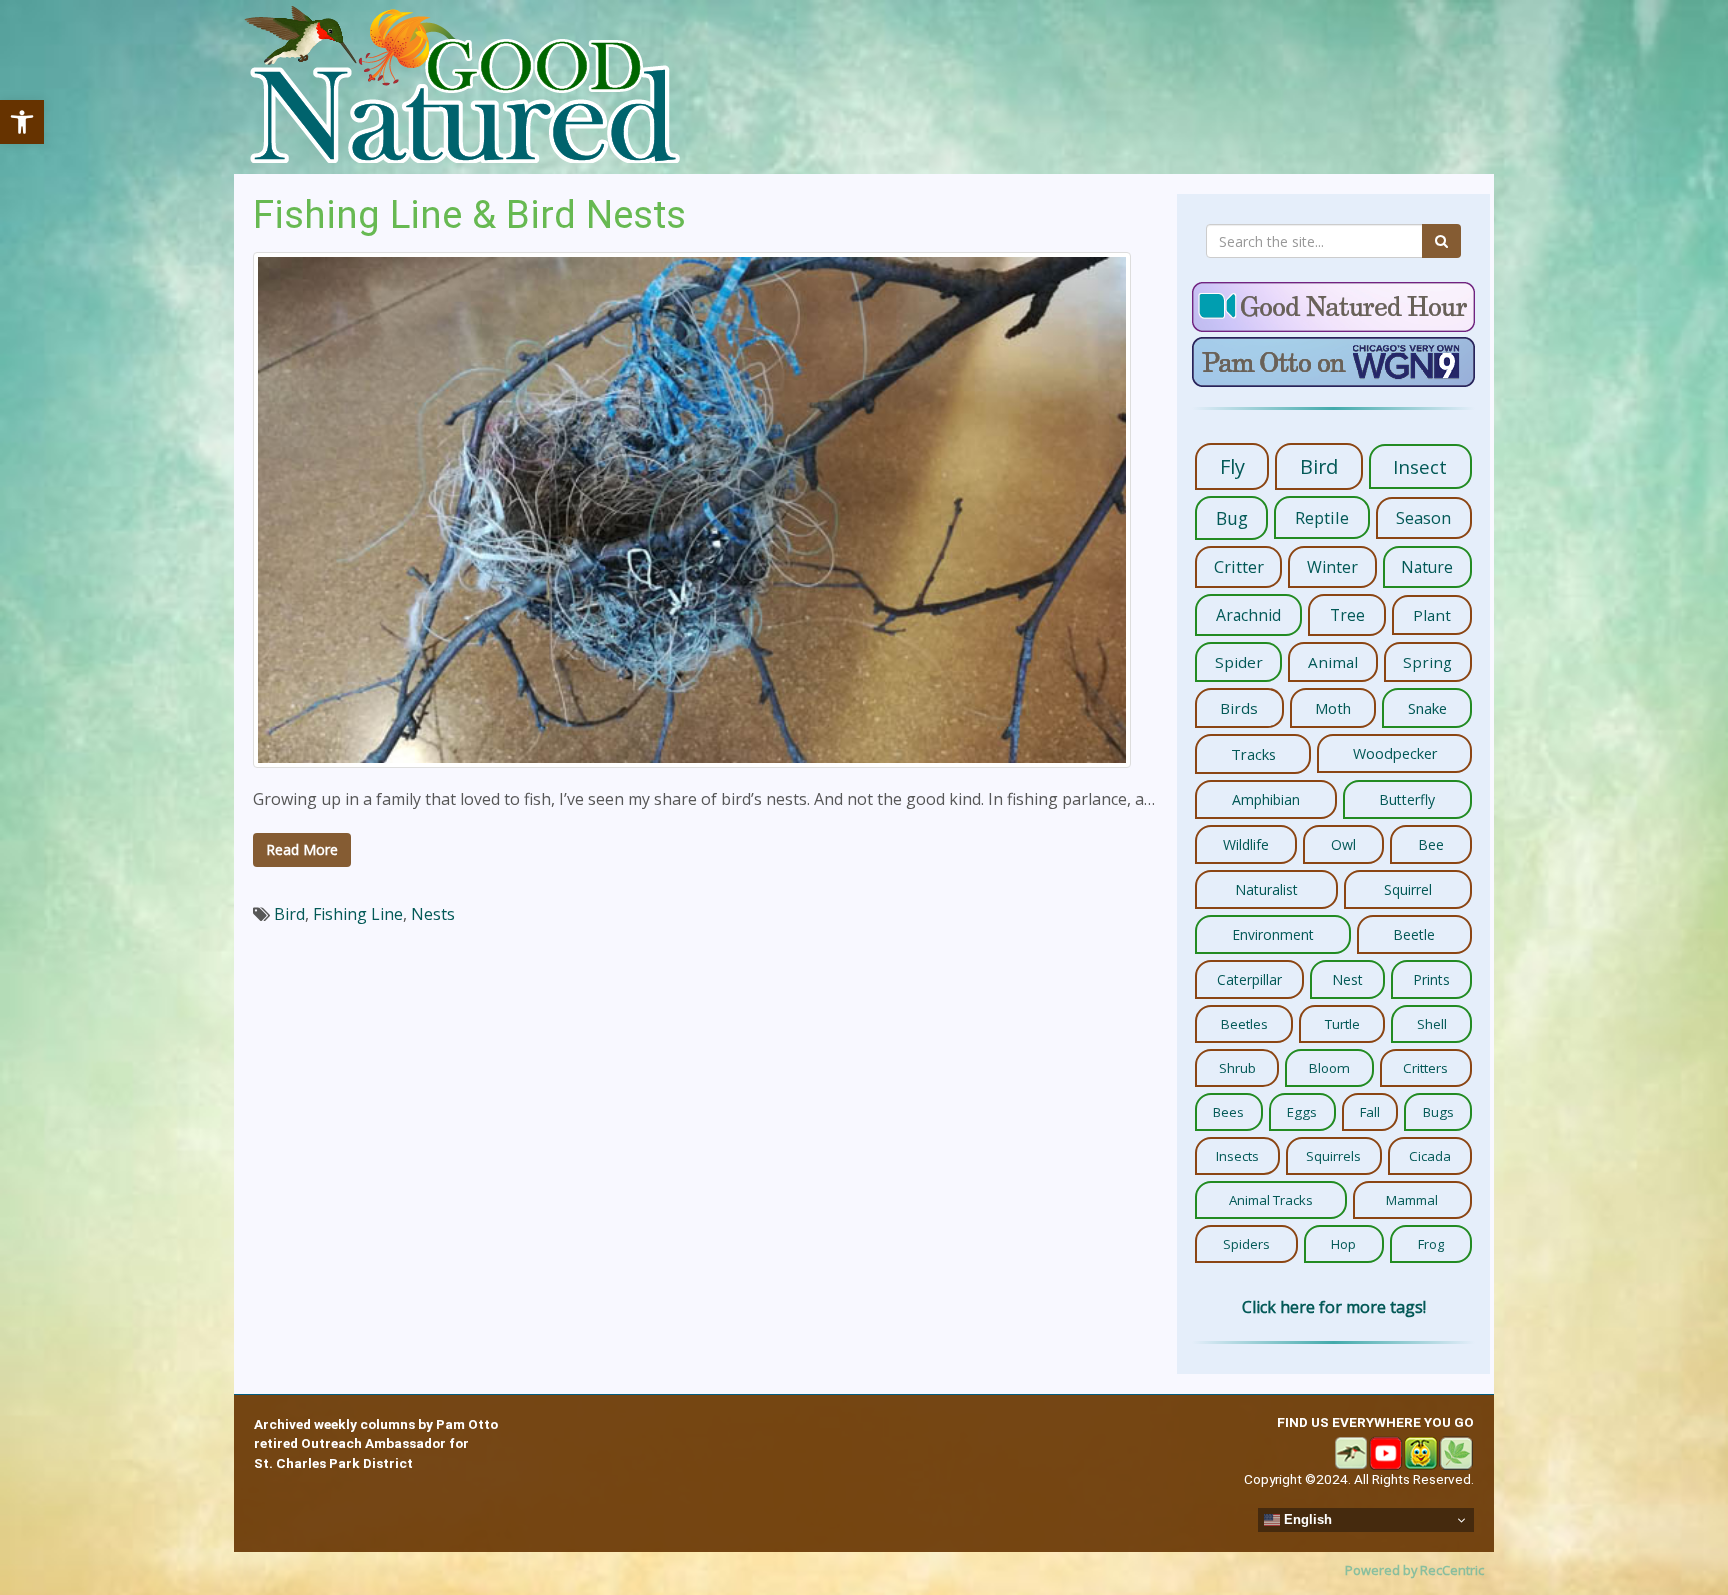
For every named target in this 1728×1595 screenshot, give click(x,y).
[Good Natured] (462, 87)
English (1306, 1519)
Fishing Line (358, 914)
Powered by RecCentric (1414, 1570)
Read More (302, 849)
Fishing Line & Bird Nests (469, 214)
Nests (433, 914)
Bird (289, 914)
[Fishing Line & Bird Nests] (692, 510)
